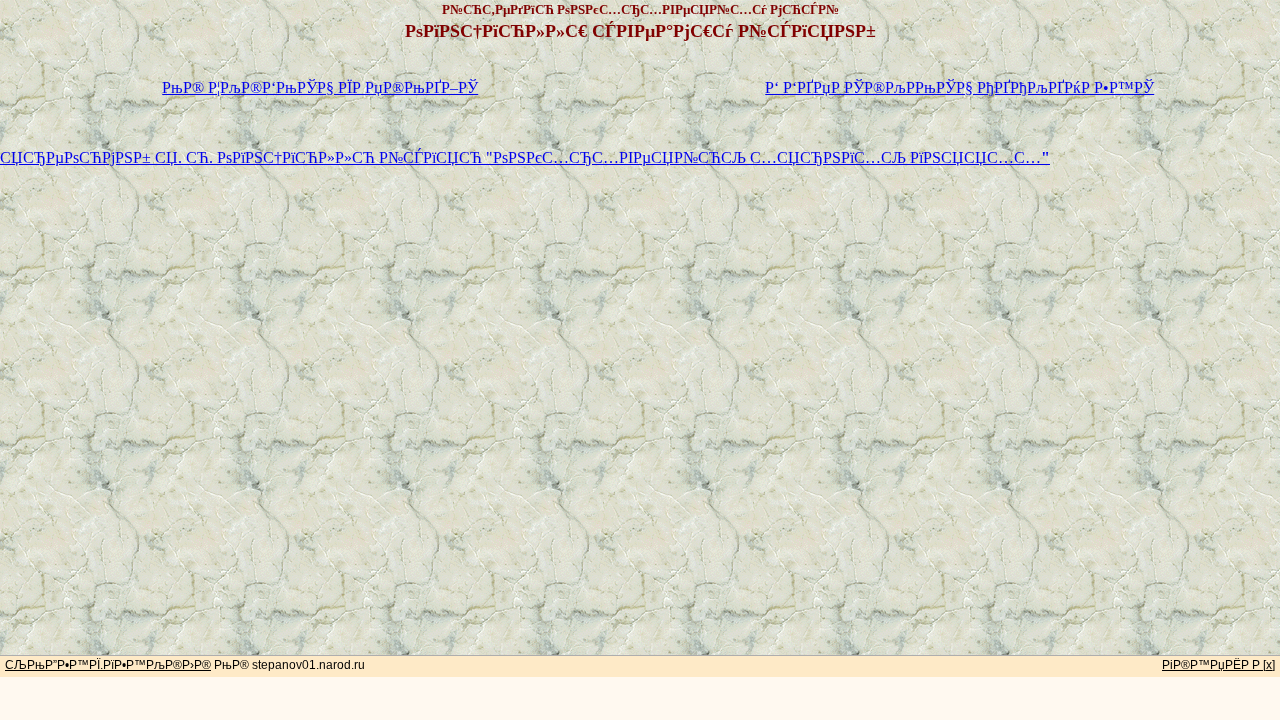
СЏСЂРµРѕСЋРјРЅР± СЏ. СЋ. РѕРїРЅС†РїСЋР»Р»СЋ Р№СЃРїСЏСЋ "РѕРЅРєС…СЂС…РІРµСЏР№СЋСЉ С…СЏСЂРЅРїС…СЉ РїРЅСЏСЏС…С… (525, 157)
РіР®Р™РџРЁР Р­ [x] (1218, 665)
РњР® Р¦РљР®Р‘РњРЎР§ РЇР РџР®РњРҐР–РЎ (320, 87)
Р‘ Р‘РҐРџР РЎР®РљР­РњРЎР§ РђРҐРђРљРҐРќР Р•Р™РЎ (959, 87)
